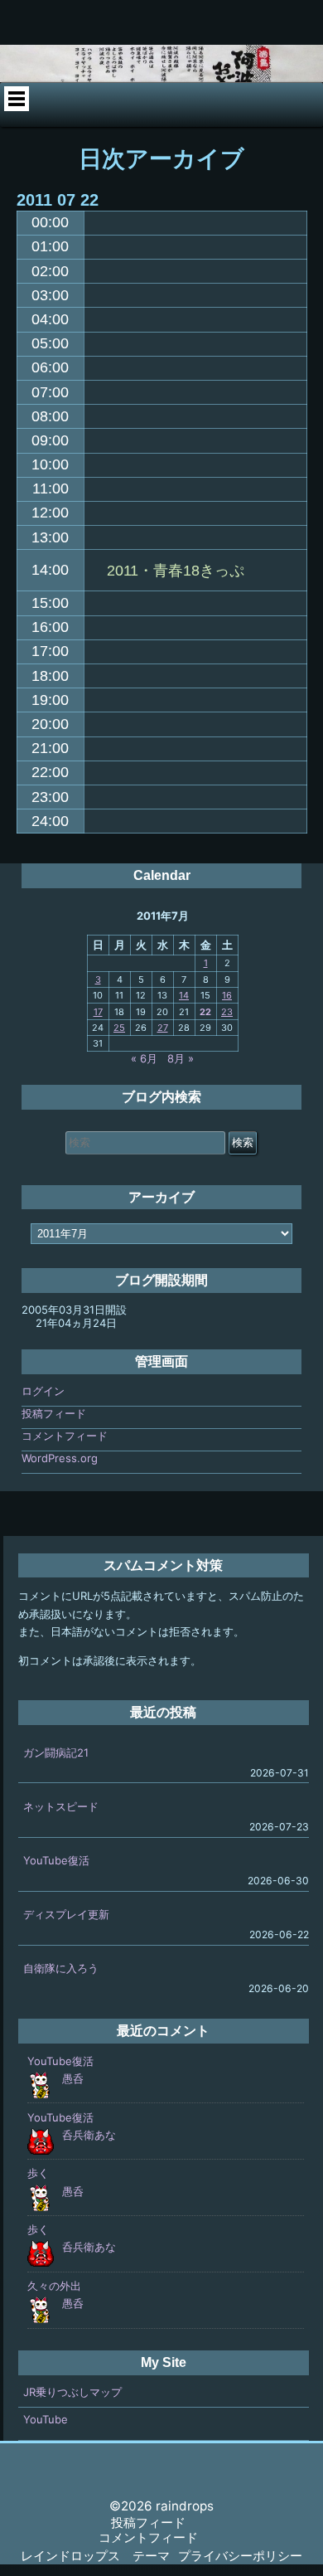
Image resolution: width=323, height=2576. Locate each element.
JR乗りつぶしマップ (72, 2392)
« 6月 (144, 1058)
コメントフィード (65, 1436)
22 (205, 1012)
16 (227, 995)
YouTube (46, 2419)
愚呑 (73, 2078)
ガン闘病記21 (56, 1752)
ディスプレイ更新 (66, 1914)
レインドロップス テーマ (95, 2556)
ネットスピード (61, 1806)
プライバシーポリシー (240, 2556)
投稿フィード (54, 1413)
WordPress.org (60, 1458)
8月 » (181, 1058)
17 (98, 1012)
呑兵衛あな (89, 2135)
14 (184, 995)
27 (163, 1028)
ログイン (43, 1391)
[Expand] (16, 99)
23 (227, 1012)
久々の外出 (54, 2286)
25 (119, 1028)
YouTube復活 (56, 1860)
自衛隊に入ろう (61, 1968)
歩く (38, 2173)
